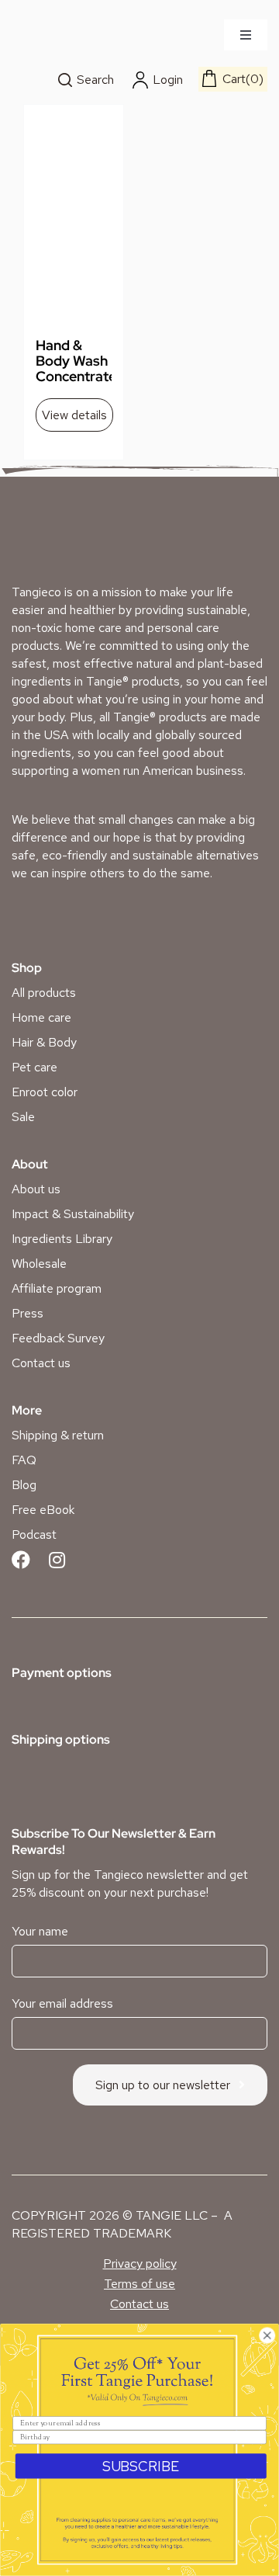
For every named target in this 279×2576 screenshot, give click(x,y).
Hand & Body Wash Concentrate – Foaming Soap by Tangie (76, 384)
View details (74, 415)
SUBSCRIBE (141, 2466)
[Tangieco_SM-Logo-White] (71, 545)
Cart (241, 79)
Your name (40, 1931)
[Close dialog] (267, 2336)
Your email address (62, 2003)
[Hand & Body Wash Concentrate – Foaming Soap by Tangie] (74, 237)
